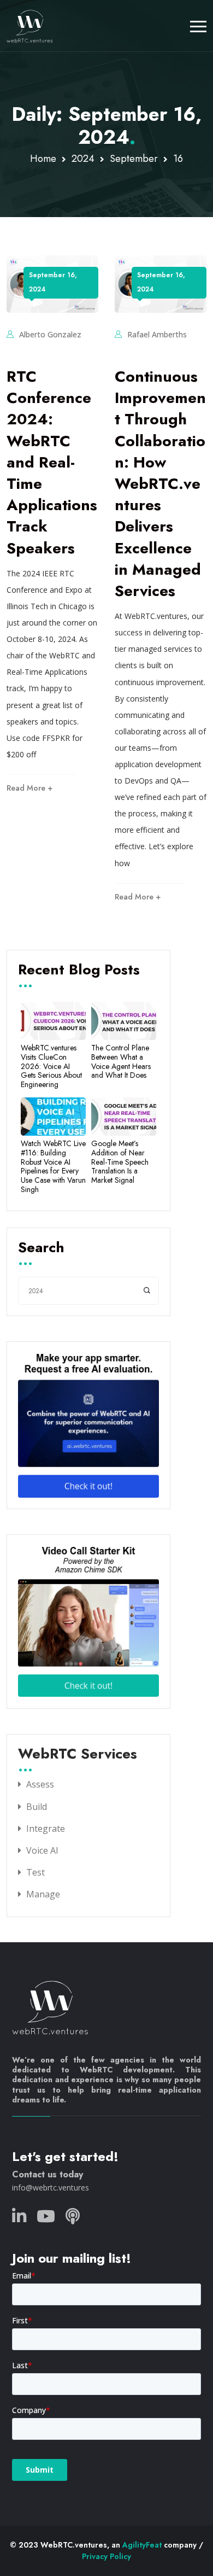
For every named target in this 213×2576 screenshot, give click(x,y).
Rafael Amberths (157, 334)
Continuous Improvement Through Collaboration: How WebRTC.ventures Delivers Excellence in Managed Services (160, 484)
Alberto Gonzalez (50, 334)
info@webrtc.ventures (51, 2187)
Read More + (29, 788)
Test (35, 1872)
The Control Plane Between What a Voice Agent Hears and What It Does (121, 1062)
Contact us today (48, 2174)
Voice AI (42, 1850)
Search (41, 1248)
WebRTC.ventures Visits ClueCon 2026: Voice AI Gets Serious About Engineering (51, 1066)
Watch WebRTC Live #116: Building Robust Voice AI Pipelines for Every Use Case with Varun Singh (53, 1167)
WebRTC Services (78, 1755)
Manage (43, 1894)
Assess (40, 1784)
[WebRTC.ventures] (30, 26)
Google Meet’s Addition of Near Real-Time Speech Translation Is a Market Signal (120, 1162)
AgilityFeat (142, 2545)
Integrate (46, 1829)
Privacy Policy (106, 2556)
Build (37, 1807)
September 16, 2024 (53, 282)
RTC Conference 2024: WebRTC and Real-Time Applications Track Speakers (52, 462)
